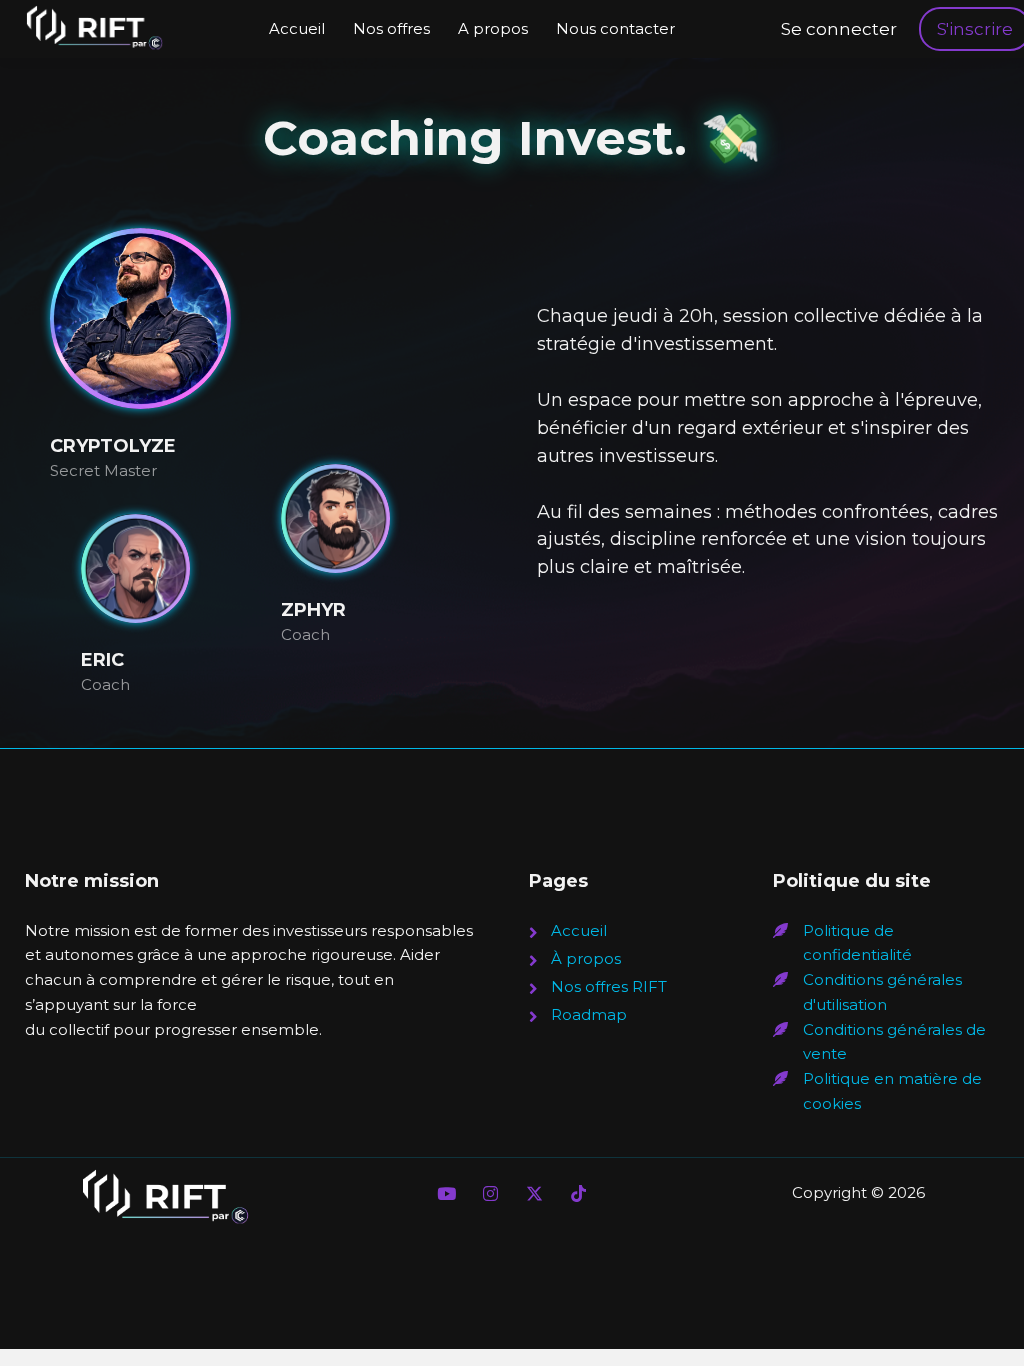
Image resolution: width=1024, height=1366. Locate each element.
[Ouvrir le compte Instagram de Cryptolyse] (490, 1193)
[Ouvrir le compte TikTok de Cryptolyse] (578, 1193)
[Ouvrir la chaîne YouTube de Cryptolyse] (446, 1193)
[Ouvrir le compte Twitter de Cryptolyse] (534, 1193)
